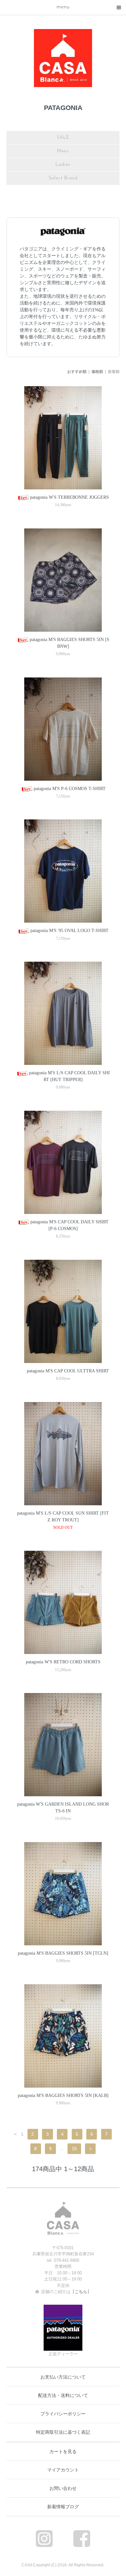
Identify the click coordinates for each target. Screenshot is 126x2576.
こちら (81, 2292)
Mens (63, 151)
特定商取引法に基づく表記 (63, 2432)
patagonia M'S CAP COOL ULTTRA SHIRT (68, 1371)
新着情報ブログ (63, 2507)
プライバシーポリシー (63, 2414)
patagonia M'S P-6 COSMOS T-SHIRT (70, 789)
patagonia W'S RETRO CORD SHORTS (63, 1662)
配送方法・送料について (63, 2395)
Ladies (63, 165)
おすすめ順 (77, 372)
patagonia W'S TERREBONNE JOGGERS (69, 497)
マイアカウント (63, 2470)
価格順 (97, 372)
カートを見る (63, 2451)
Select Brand (63, 178)
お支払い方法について (63, 2377)
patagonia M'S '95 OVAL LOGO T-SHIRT (69, 931)
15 (74, 2149)
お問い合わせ (63, 2488)
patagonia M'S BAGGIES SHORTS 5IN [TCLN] (63, 1953)
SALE (63, 138)
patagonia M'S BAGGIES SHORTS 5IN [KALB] (63, 2095)
